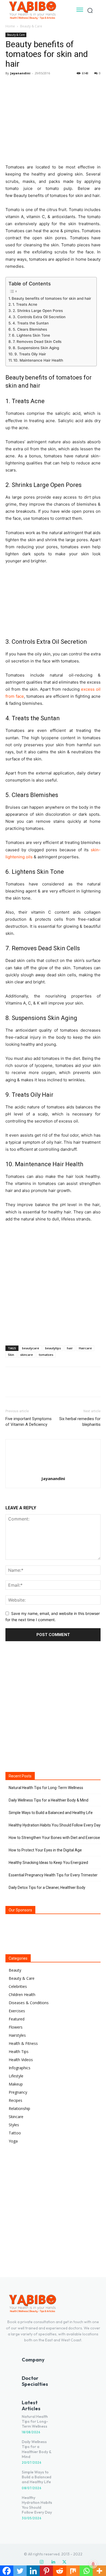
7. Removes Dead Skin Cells (37, 342)
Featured (17, 2019)
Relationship (19, 2108)
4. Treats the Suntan (31, 323)
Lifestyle (16, 2076)
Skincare (16, 2117)
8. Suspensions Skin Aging (36, 348)
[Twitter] (23, 85)
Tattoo (15, 2133)
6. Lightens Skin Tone (31, 335)
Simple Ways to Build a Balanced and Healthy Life (51, 1813)
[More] (61, 85)
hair (70, 1348)
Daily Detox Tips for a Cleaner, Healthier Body (47, 1888)
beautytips (53, 1348)
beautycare (31, 1348)
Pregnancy (18, 2092)
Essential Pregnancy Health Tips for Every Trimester (53, 1875)
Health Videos (21, 2060)
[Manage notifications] (93, 2564)
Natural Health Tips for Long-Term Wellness (46, 1788)
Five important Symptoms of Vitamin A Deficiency (29, 1422)
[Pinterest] (36, 85)
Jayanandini (20, 73)
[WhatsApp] (48, 85)
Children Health (22, 1995)
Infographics (20, 2068)
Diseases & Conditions (29, 2003)
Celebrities (18, 1986)
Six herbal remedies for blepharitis (80, 1422)
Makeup (16, 2084)
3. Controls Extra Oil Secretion (39, 317)
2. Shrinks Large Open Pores (38, 311)
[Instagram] (42, 2562)
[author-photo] (53, 1471)
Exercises (17, 2011)
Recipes (15, 2100)
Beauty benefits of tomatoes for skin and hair (51, 298)
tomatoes (46, 1355)
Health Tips (19, 2051)
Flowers (16, 2027)
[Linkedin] (53, 2562)
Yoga (13, 2141)
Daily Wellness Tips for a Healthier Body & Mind (49, 1800)
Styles (14, 2125)
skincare (26, 1355)
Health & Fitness (23, 2043)
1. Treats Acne (25, 304)
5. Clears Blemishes (30, 329)
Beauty (15, 1970)
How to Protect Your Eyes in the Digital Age (45, 1850)
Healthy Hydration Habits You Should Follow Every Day (55, 1825)
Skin (11, 1355)
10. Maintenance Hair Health (38, 360)
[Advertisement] (53, 1283)
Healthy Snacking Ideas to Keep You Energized (48, 1863)
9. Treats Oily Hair (30, 354)
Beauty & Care (31, 26)
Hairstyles (17, 2035)
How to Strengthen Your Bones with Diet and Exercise (54, 1838)
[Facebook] (11, 85)
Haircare (85, 1348)
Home (10, 26)
